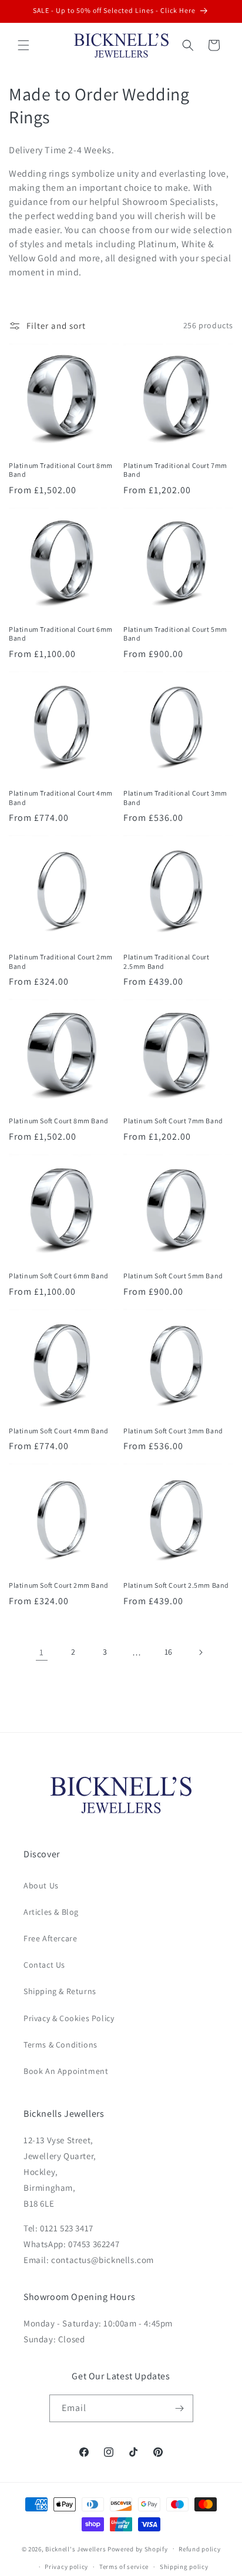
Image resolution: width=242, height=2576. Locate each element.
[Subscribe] (180, 2408)
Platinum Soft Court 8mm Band (59, 1121)
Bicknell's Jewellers (75, 2548)
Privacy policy (66, 2567)
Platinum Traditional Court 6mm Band (61, 634)
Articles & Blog (51, 1912)
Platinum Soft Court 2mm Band (59, 1585)
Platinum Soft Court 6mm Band (59, 1276)
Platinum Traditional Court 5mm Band (175, 634)
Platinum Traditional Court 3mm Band (175, 798)
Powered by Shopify (138, 2548)
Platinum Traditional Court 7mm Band (175, 470)
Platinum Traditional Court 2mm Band (61, 962)
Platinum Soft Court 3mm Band (173, 1431)
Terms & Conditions (60, 2045)
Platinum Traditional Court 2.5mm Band (167, 962)
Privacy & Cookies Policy (69, 2018)
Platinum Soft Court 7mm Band (173, 1121)
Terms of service (124, 2567)
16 (169, 1652)
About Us (41, 1885)
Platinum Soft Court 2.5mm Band (176, 1585)
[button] (23, 45)
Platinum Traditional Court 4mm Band (61, 798)
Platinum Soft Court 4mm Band (59, 1431)
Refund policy (199, 2549)
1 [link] (42, 1652)
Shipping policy (184, 2567)
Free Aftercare (50, 1938)
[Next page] (200, 1652)
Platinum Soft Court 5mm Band (173, 1276)
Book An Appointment (66, 2071)
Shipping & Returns (60, 1991)
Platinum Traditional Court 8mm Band (61, 470)
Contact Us (44, 1965)
